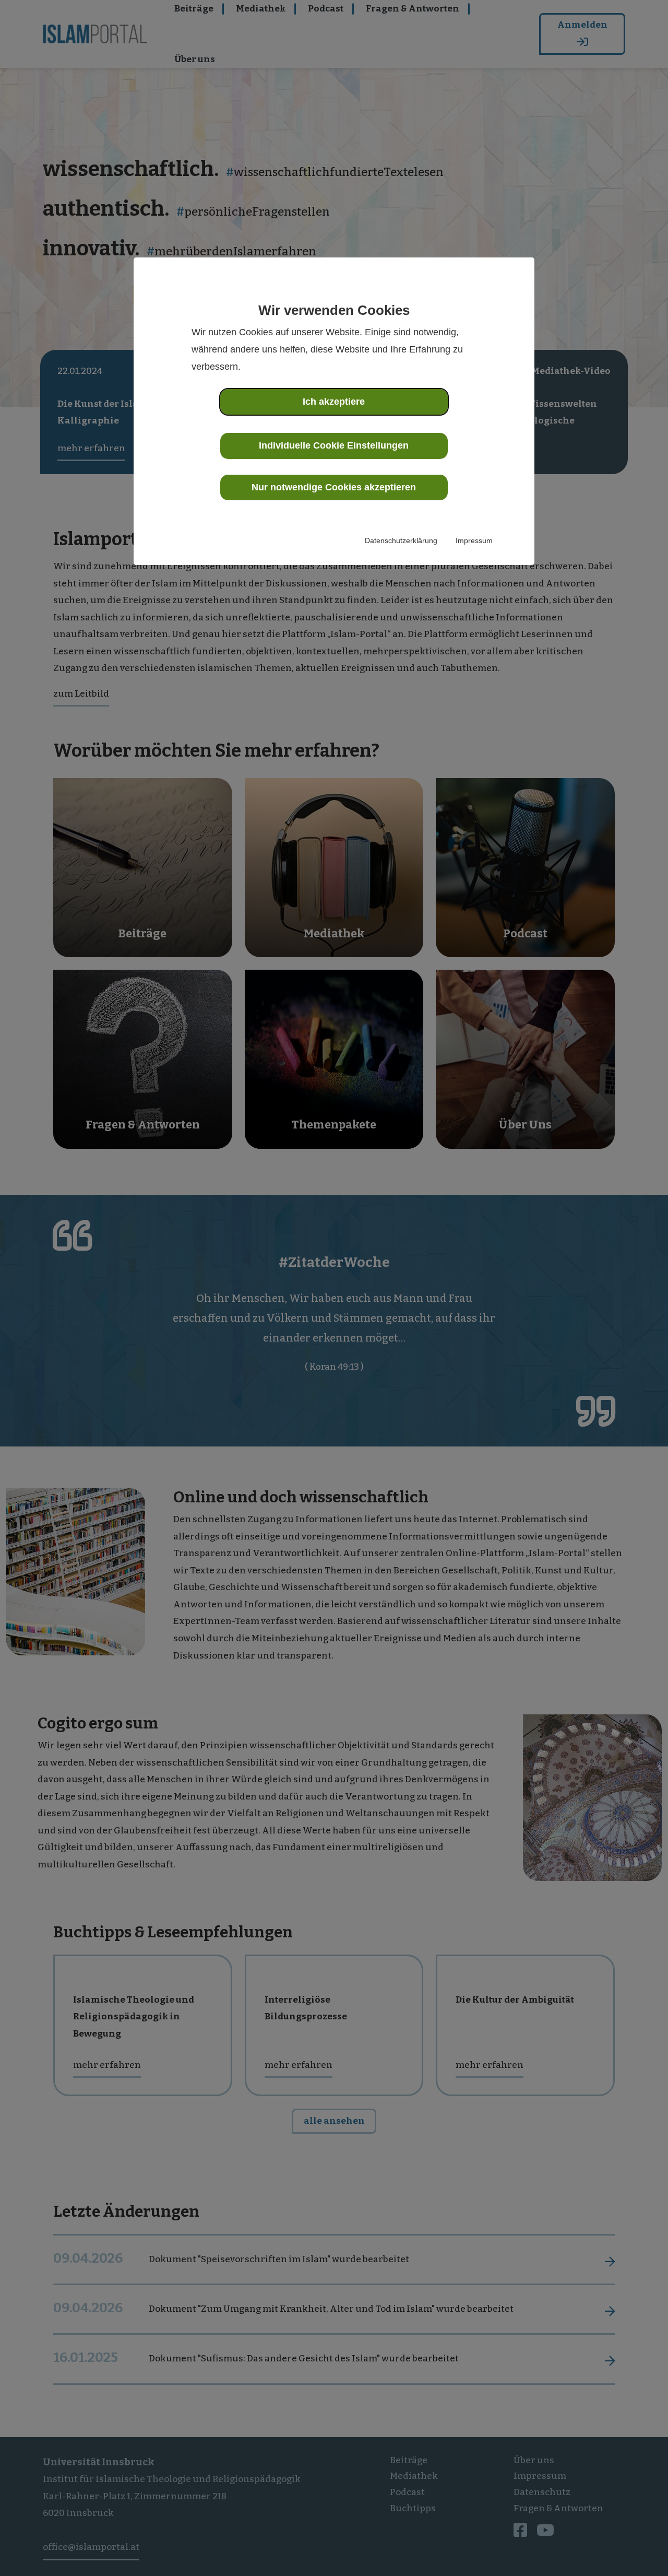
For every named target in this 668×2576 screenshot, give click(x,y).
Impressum (474, 540)
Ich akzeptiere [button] (334, 402)
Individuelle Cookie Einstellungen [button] (334, 445)
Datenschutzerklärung (401, 540)
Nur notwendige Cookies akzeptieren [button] (334, 487)
